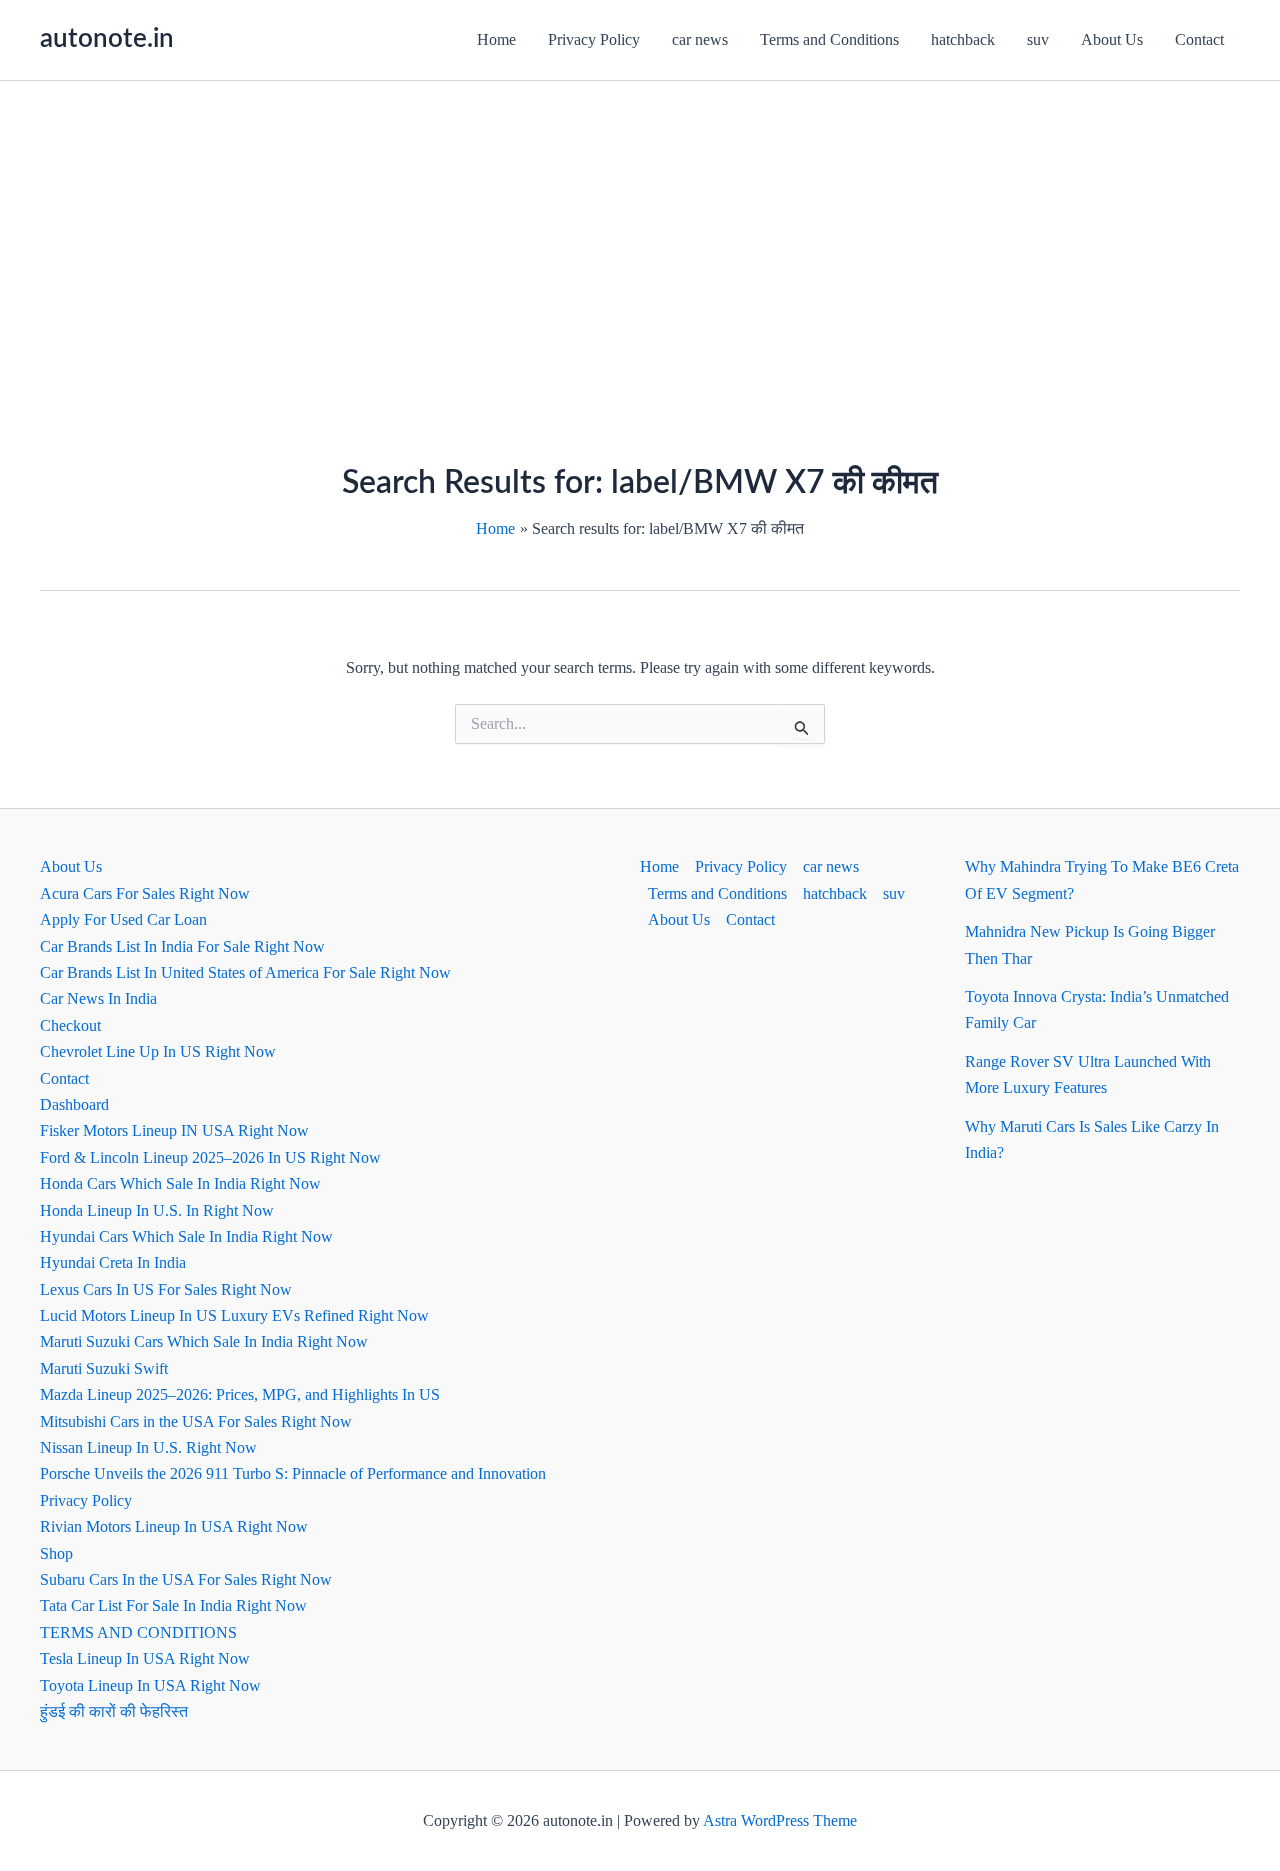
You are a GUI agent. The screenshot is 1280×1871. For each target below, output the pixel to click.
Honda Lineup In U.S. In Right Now (157, 1210)
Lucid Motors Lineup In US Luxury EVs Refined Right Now (234, 1315)
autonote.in (107, 39)
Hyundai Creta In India (113, 1262)
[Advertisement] (640, 231)
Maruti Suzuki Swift (104, 1368)
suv (1038, 39)
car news (700, 39)
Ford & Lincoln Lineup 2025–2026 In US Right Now (210, 1157)
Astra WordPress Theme (780, 1820)
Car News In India (98, 998)
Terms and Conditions (829, 39)
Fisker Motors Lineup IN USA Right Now (174, 1130)
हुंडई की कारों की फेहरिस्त (114, 1711)
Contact (1199, 39)
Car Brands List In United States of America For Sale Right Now (245, 972)
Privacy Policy (594, 39)
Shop (56, 1553)
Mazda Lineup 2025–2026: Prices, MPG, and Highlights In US (240, 1394)
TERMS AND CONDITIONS (138, 1632)
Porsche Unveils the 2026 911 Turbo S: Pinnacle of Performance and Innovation (293, 1473)
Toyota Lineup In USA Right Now (150, 1685)
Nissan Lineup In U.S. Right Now (148, 1447)
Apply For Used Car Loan (123, 919)
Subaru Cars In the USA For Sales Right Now (186, 1579)
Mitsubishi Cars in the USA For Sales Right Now (196, 1421)
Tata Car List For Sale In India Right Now (173, 1605)
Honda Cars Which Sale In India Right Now (180, 1183)
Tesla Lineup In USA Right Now (145, 1658)
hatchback (963, 39)
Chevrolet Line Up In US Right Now (158, 1051)
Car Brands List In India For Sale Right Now (182, 946)
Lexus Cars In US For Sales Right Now (166, 1289)
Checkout (70, 1025)
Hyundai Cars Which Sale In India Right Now (186, 1236)
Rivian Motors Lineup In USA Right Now (174, 1526)
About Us (1112, 39)
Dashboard (74, 1104)
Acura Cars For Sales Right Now (145, 893)
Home (496, 39)
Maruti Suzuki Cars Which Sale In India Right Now (204, 1341)
